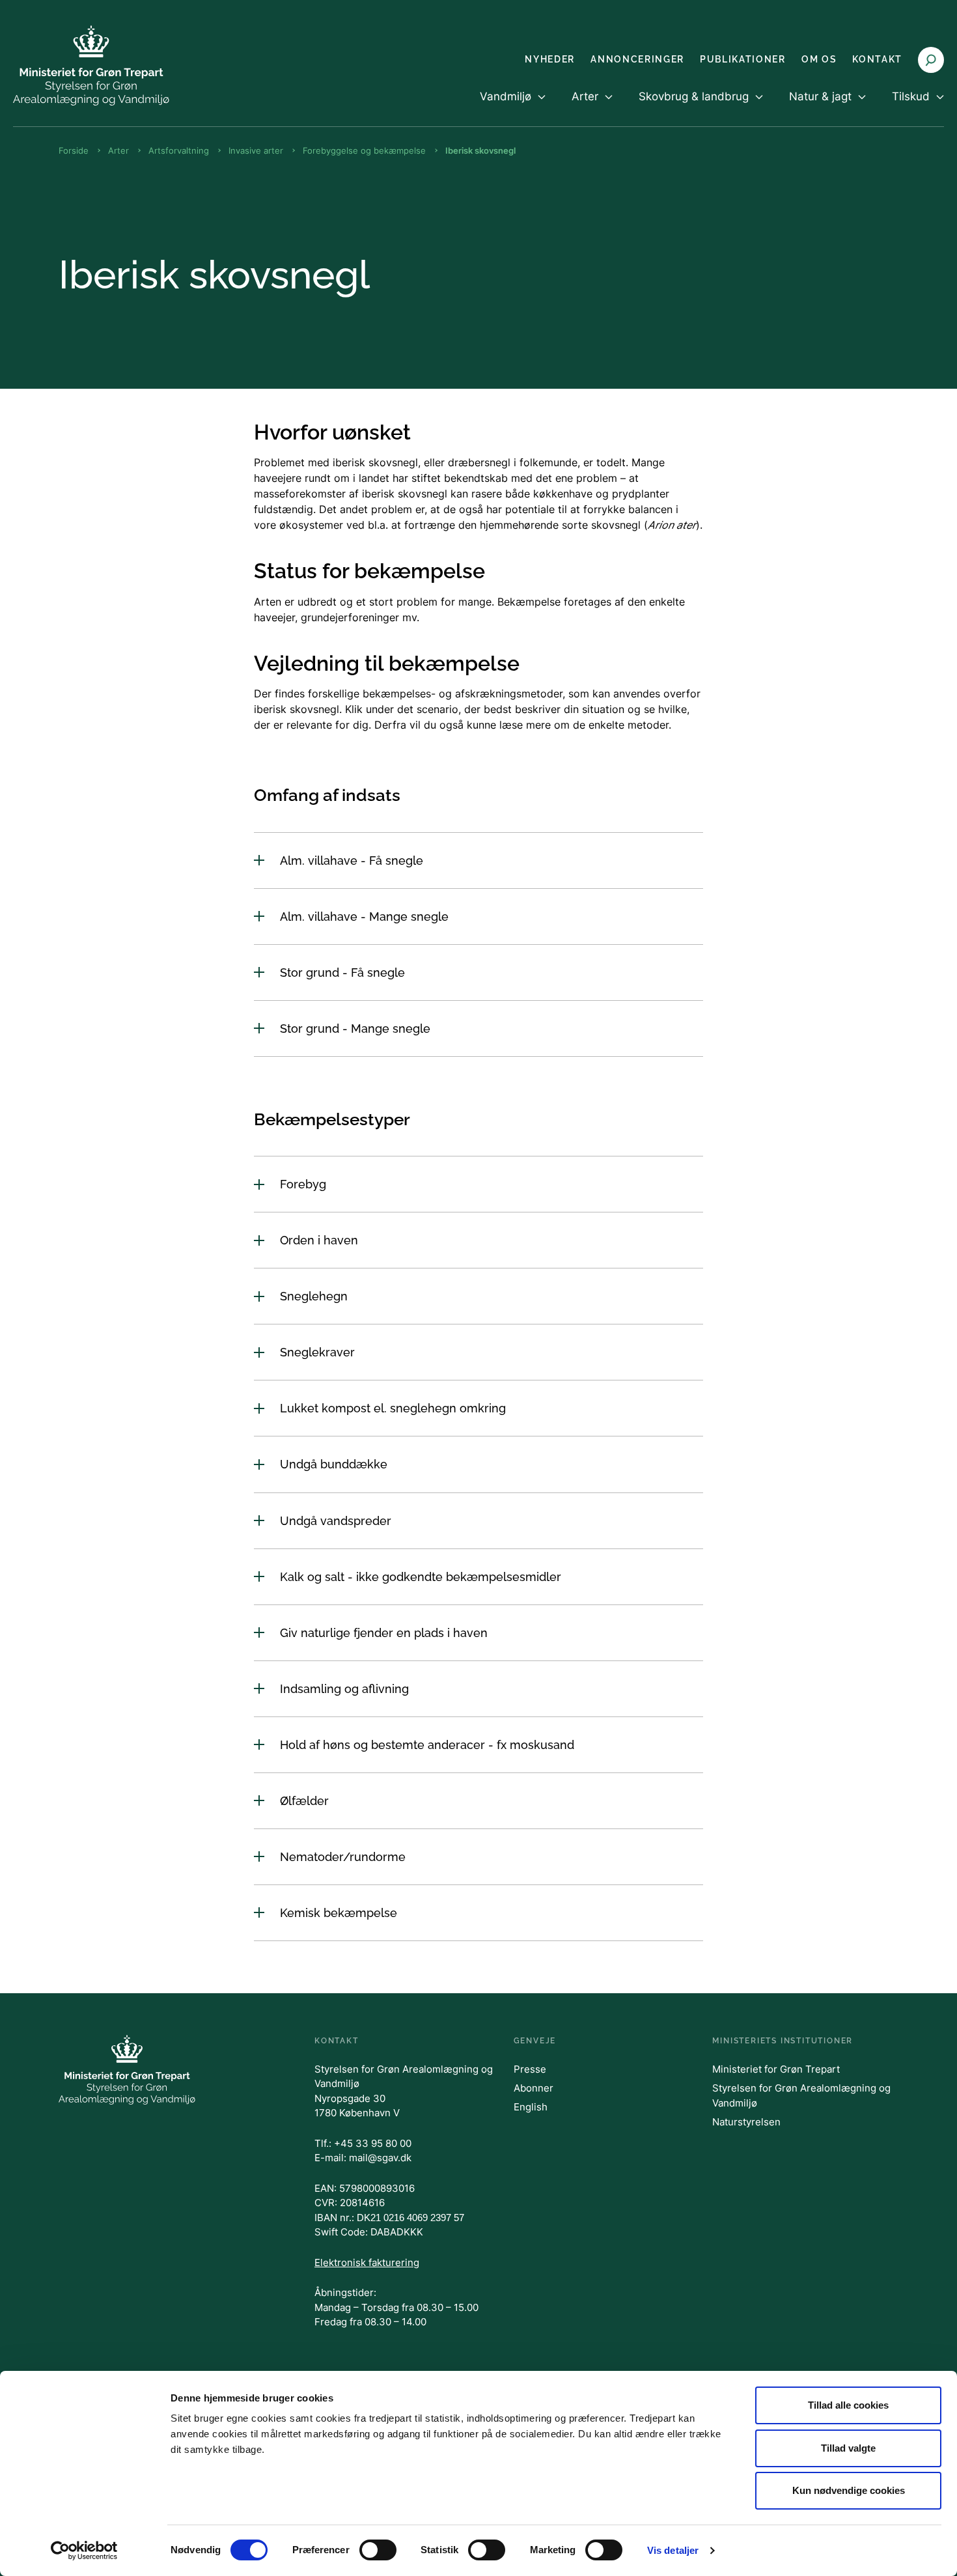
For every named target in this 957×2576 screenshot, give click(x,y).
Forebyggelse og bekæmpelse (364, 150)
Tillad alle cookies (848, 2405)
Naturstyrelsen (746, 2122)
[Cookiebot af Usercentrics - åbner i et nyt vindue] (84, 2551)
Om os (819, 59)
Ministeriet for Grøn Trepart (776, 2069)
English (531, 2107)
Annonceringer (637, 59)
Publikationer (743, 59)
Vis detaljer (673, 2550)
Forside (74, 150)
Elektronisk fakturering (367, 2262)
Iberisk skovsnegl (480, 150)
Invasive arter (256, 150)
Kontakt (877, 59)
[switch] (378, 2550)
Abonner (534, 2088)
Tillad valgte (848, 2448)
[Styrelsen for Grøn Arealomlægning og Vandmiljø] (91, 65)
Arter (118, 150)
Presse (530, 2069)
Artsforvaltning (179, 150)
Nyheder (550, 59)
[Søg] (931, 60)
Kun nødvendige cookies (849, 2490)
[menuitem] (513, 107)
